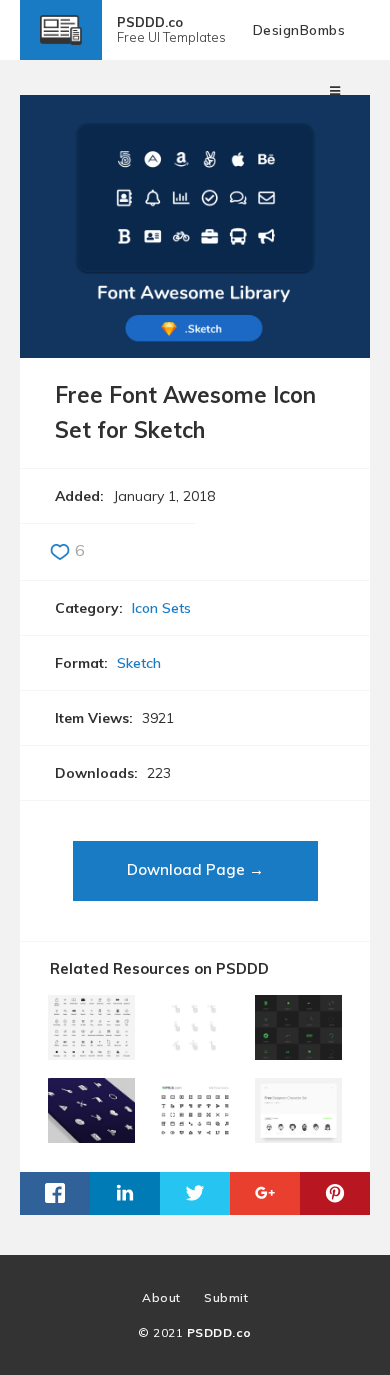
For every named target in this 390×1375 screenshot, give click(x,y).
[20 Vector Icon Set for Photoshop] (91, 1135)
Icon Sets (161, 608)
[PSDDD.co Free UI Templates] (61, 46)
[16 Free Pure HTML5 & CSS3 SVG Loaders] (298, 1052)
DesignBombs (299, 30)
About (161, 1297)
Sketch (139, 663)
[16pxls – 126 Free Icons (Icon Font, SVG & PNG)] (194, 1135)
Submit (226, 1297)
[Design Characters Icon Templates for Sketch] (298, 1135)
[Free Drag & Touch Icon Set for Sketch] (194, 1052)
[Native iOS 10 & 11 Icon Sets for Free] (91, 1052)
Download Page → (195, 869)
